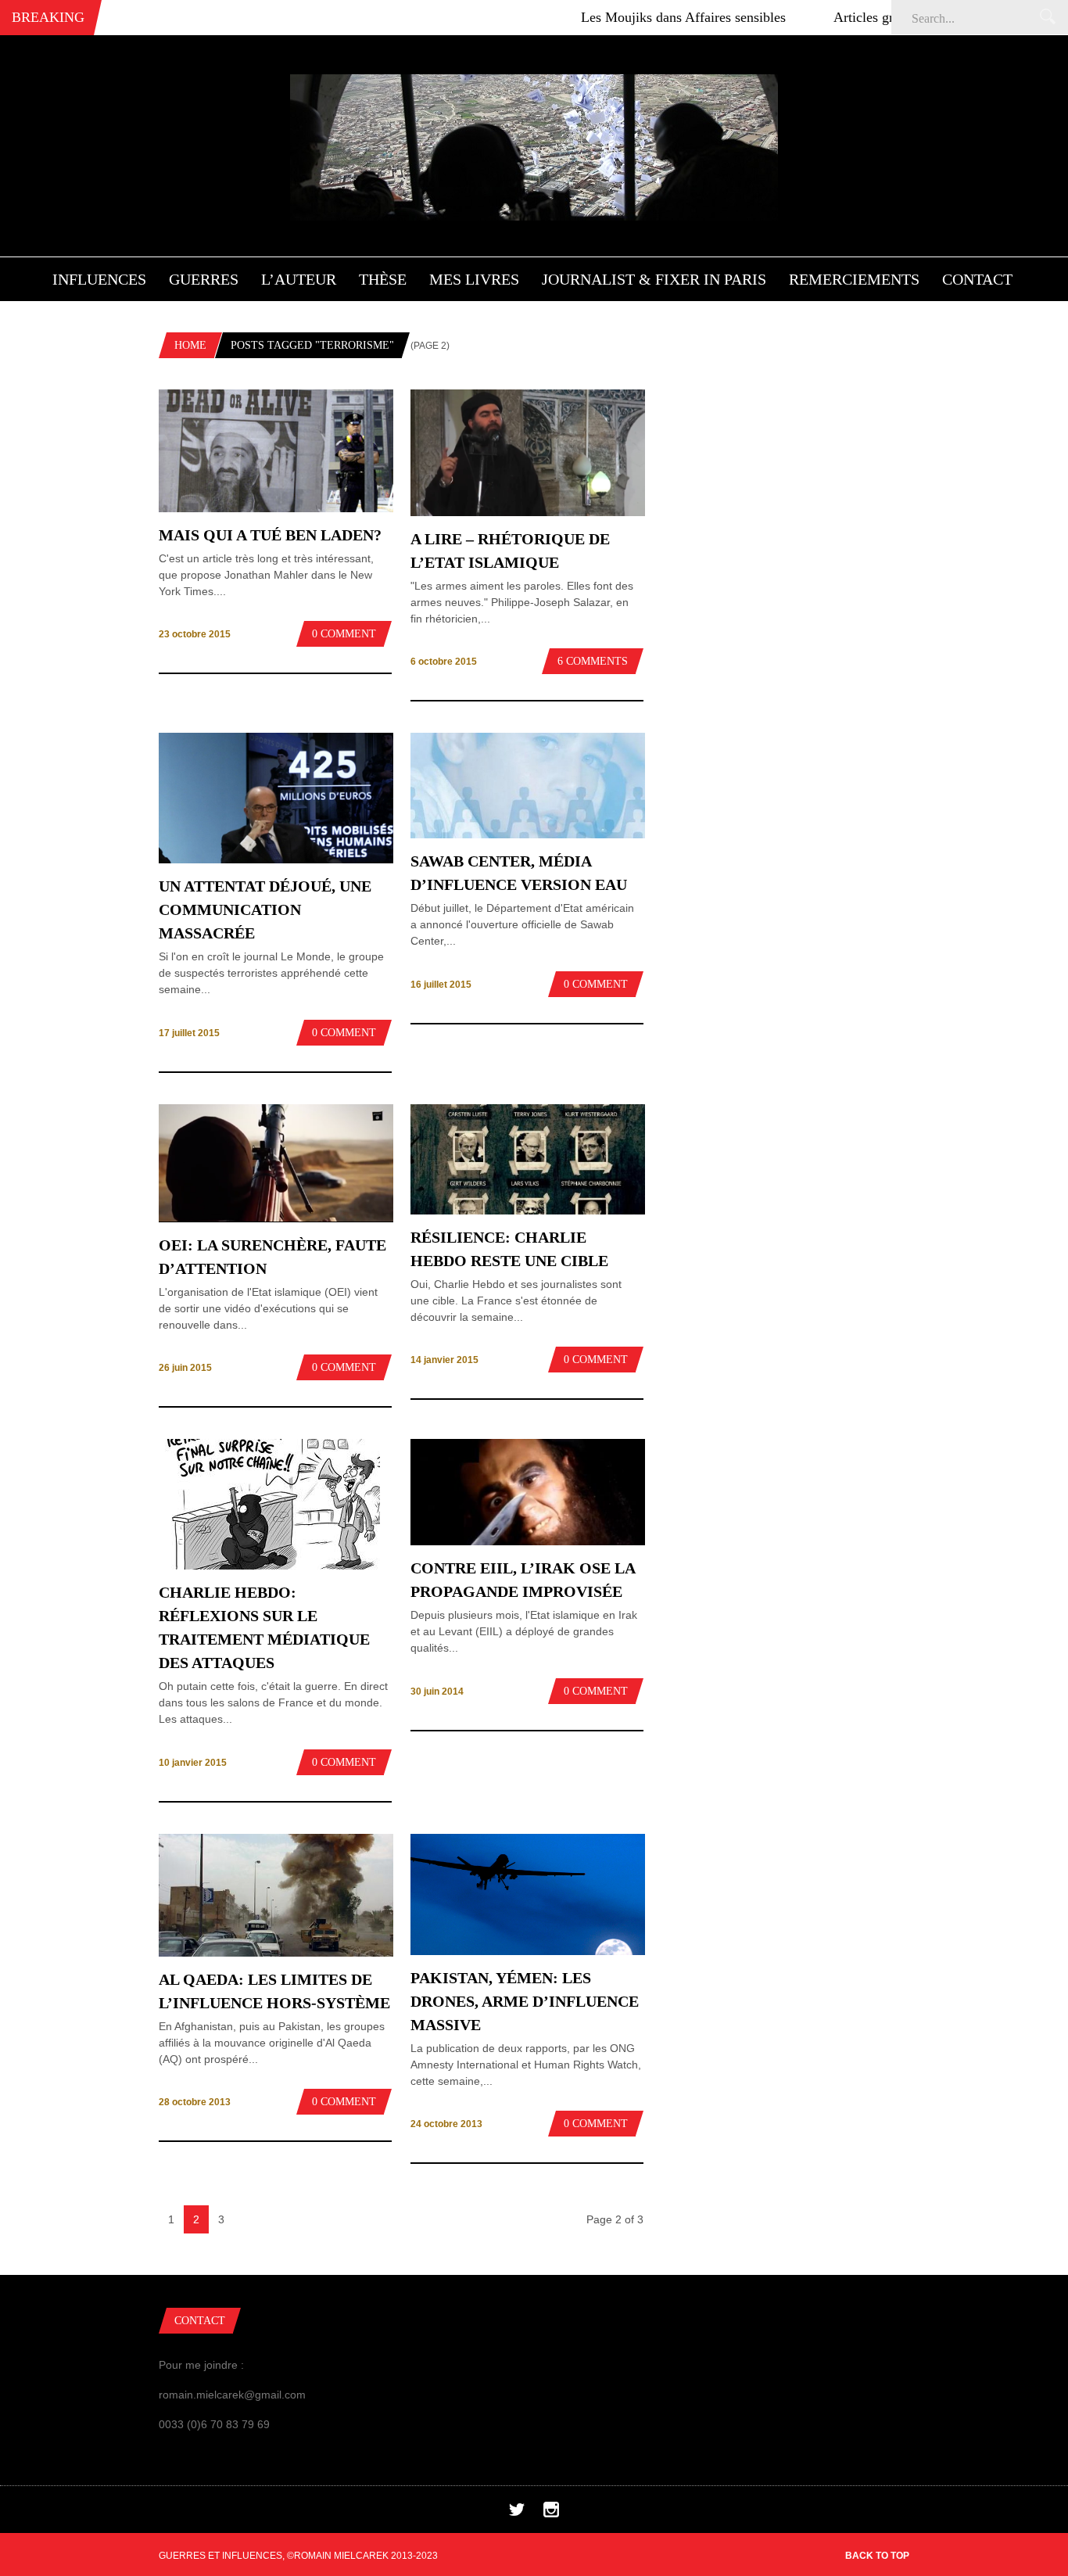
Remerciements (854, 279)
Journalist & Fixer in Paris (654, 279)
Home (190, 345)
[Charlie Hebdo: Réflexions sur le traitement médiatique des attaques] (269, 1566)
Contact (977, 279)
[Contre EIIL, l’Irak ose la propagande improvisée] (528, 1541)
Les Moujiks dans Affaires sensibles (621, 17)
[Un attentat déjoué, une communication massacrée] (276, 859)
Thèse (383, 279)
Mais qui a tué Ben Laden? (270, 535)
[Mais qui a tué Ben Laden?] (276, 508)
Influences (99, 279)
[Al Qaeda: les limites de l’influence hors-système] (276, 1953)
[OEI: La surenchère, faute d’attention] (276, 1218)
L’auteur (299, 279)
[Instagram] (551, 2513)
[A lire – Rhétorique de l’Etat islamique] (528, 512)
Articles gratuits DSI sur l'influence (871, 17)
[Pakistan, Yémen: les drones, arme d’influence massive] (528, 1951)
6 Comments (593, 661)
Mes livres (474, 279)
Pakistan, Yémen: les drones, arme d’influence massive (525, 2001)
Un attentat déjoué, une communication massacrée (265, 909)
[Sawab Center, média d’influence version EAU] (528, 835)
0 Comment (344, 634)
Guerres (204, 279)
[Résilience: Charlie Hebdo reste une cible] (528, 1211)
